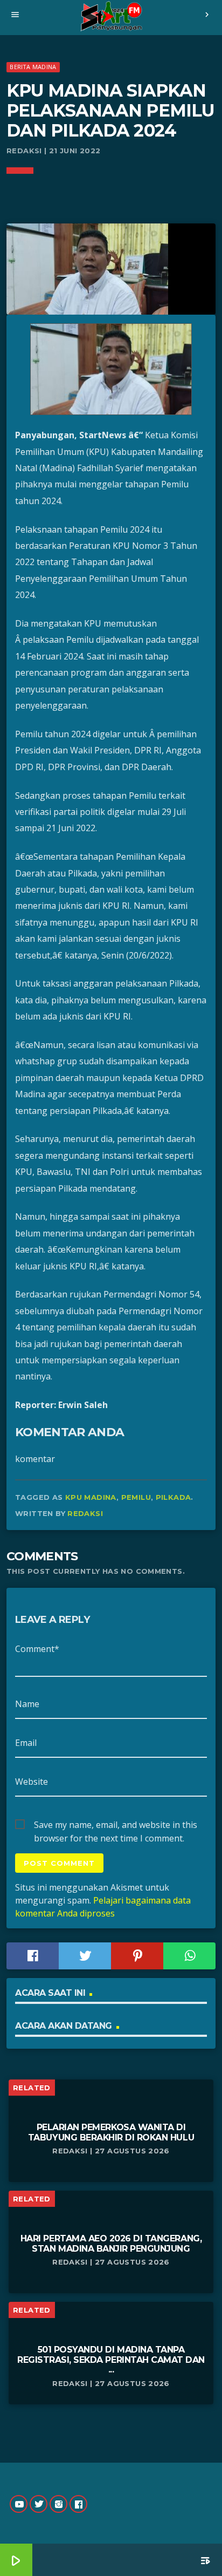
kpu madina (91, 1497)
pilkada (174, 1497)
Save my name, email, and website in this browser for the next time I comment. (116, 1825)
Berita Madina (33, 67)
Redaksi (85, 1513)
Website (32, 1782)
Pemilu (136, 1497)
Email (26, 1743)
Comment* (37, 1649)
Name (27, 1704)
